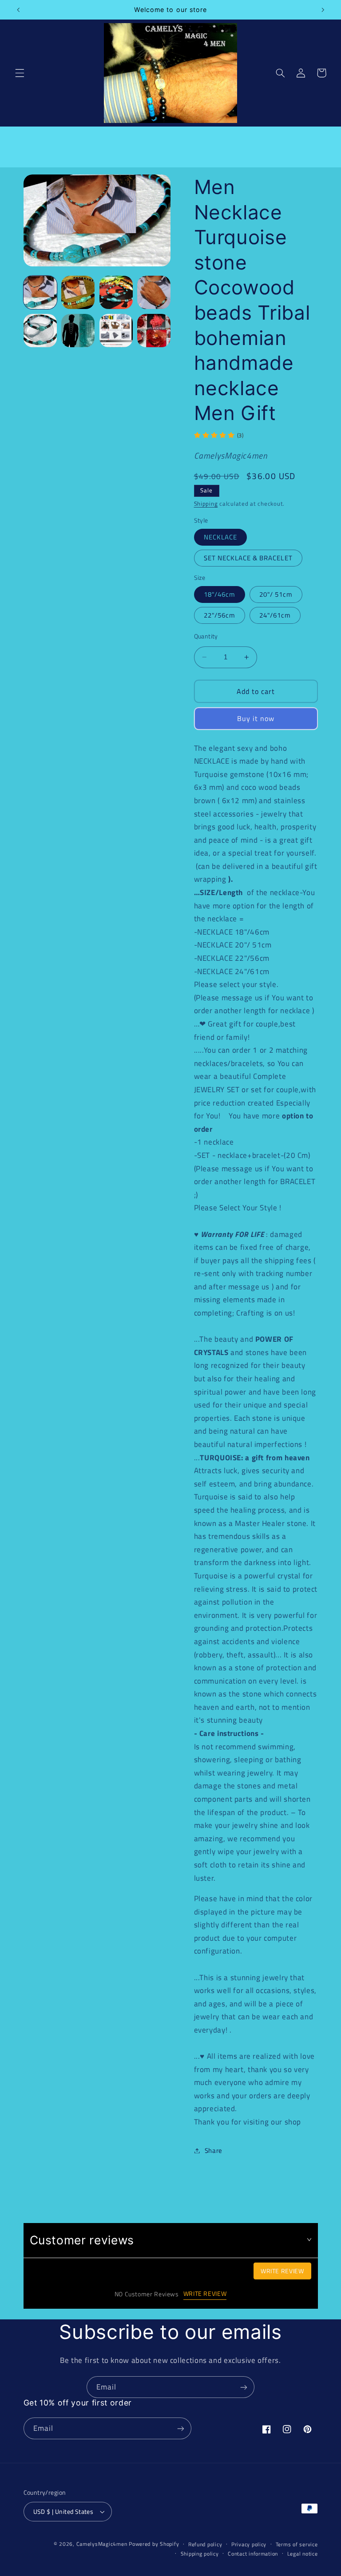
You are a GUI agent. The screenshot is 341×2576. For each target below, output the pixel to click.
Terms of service (297, 2544)
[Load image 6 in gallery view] (40, 331)
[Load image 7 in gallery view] (78, 331)
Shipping (206, 504)
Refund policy (205, 2544)
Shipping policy (200, 2554)
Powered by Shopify (154, 2544)
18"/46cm (220, 594)
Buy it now (256, 718)
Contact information (253, 2554)
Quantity (206, 636)
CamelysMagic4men (102, 2544)
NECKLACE (220, 537)
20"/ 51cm (276, 594)
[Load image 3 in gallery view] (116, 292)
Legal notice (303, 2554)
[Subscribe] (244, 2387)
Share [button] (214, 2150)
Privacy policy (249, 2544)
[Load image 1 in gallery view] (40, 292)
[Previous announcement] (18, 10)
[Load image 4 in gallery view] (154, 292)
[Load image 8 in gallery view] (116, 331)
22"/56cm (220, 615)
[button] (20, 73)
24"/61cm (275, 615)
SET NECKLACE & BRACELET (248, 558)
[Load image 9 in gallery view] (154, 331)
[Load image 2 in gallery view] (78, 292)
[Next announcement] (323, 10)
